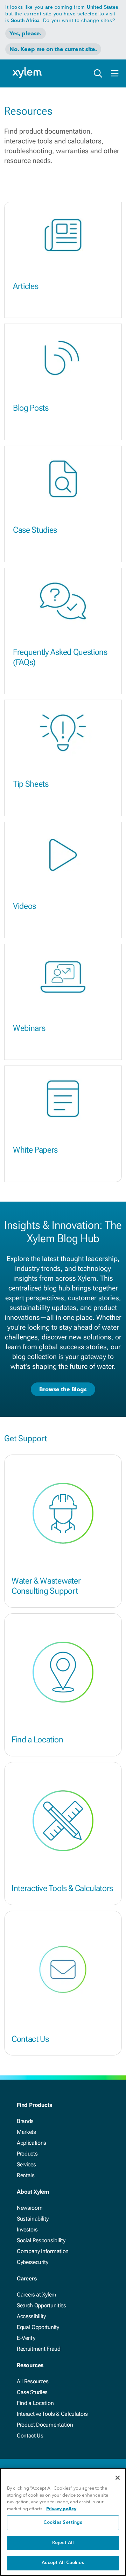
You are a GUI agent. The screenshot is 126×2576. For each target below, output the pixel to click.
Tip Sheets (31, 784)
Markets (26, 2132)
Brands (25, 2121)
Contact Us (30, 2039)
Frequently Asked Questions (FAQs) (60, 657)
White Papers (35, 1150)
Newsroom (30, 2208)
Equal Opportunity (38, 2327)
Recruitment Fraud (39, 2349)
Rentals (26, 2175)
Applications (31, 2143)
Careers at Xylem (37, 2295)
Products (27, 2154)
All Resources (33, 2381)
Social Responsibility (41, 2240)
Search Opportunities (41, 2305)
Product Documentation (45, 2425)
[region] (63, 2522)
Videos (24, 906)
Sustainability (33, 2219)
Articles (26, 286)
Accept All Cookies (63, 2563)
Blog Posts (31, 408)
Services (26, 2164)
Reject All (63, 2543)
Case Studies (35, 530)
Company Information (43, 2251)
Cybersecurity (33, 2262)
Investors (27, 2230)
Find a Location (37, 1740)
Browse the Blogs (63, 1389)
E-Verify (26, 2338)
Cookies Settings (63, 2523)
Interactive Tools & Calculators (62, 1888)
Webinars (29, 1028)
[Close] (118, 2478)
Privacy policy (61, 2509)
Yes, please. (26, 33)
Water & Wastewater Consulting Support (46, 1586)
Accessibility (31, 2316)
